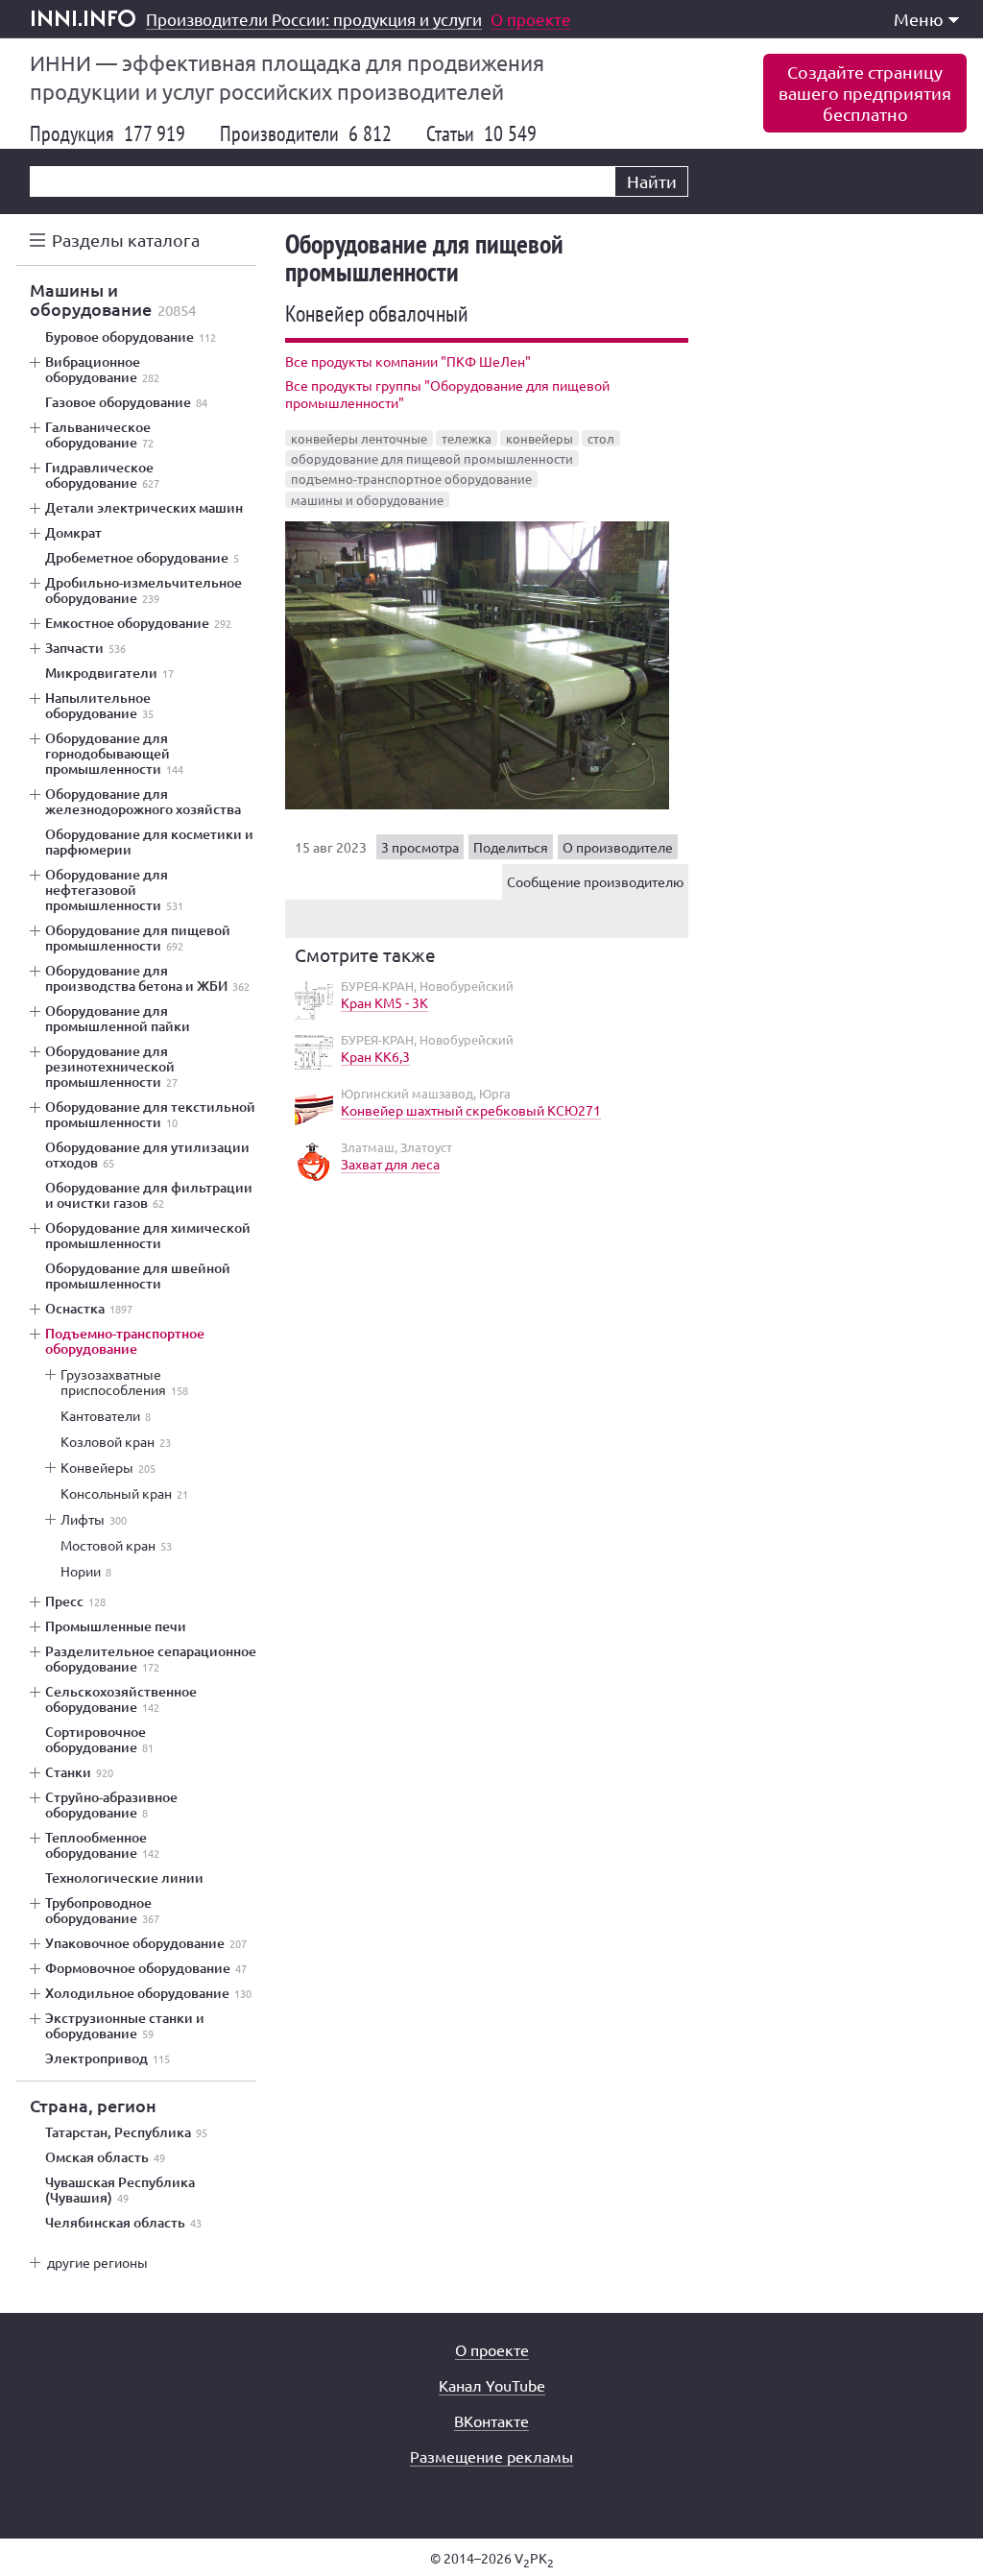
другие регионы (97, 2262)
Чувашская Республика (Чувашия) (120, 2190)
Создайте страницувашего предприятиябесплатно (865, 93)
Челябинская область (123, 2223)
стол (601, 438)
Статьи (481, 133)
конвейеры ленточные (359, 438)
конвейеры (539, 438)
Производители (306, 133)
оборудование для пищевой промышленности (432, 458)
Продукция (108, 133)
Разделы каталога (126, 240)
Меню (919, 19)
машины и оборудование (367, 500)
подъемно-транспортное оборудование (411, 479)
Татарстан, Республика (126, 2132)
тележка (467, 438)
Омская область (105, 2157)
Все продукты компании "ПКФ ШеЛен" (408, 361)
